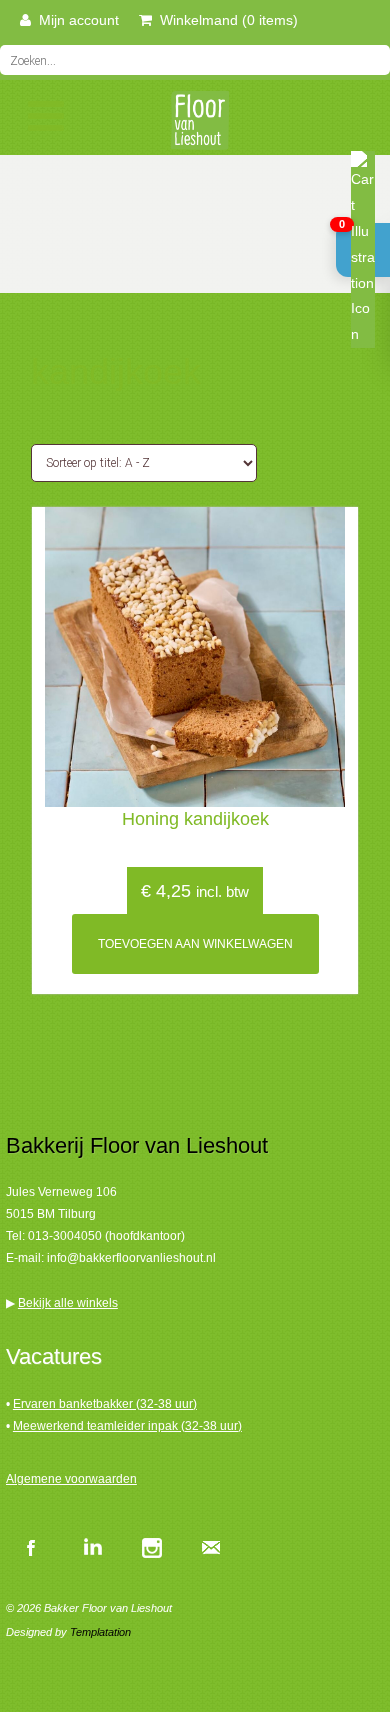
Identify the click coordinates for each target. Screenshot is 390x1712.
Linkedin (91, 1547)
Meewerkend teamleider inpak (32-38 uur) (127, 1426)
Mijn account (75, 20)
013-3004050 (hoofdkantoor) (106, 1236)
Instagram (151, 1547)
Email (211, 1547)
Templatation (100, 1632)
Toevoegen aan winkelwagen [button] (195, 944)
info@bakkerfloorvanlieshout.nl (131, 1258)
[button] (363, 250)
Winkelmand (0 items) (225, 20)
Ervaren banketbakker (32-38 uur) (105, 1404)
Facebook (31, 1547)
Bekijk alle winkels (68, 1303)
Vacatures (54, 1356)
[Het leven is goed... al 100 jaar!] (195, 126)
